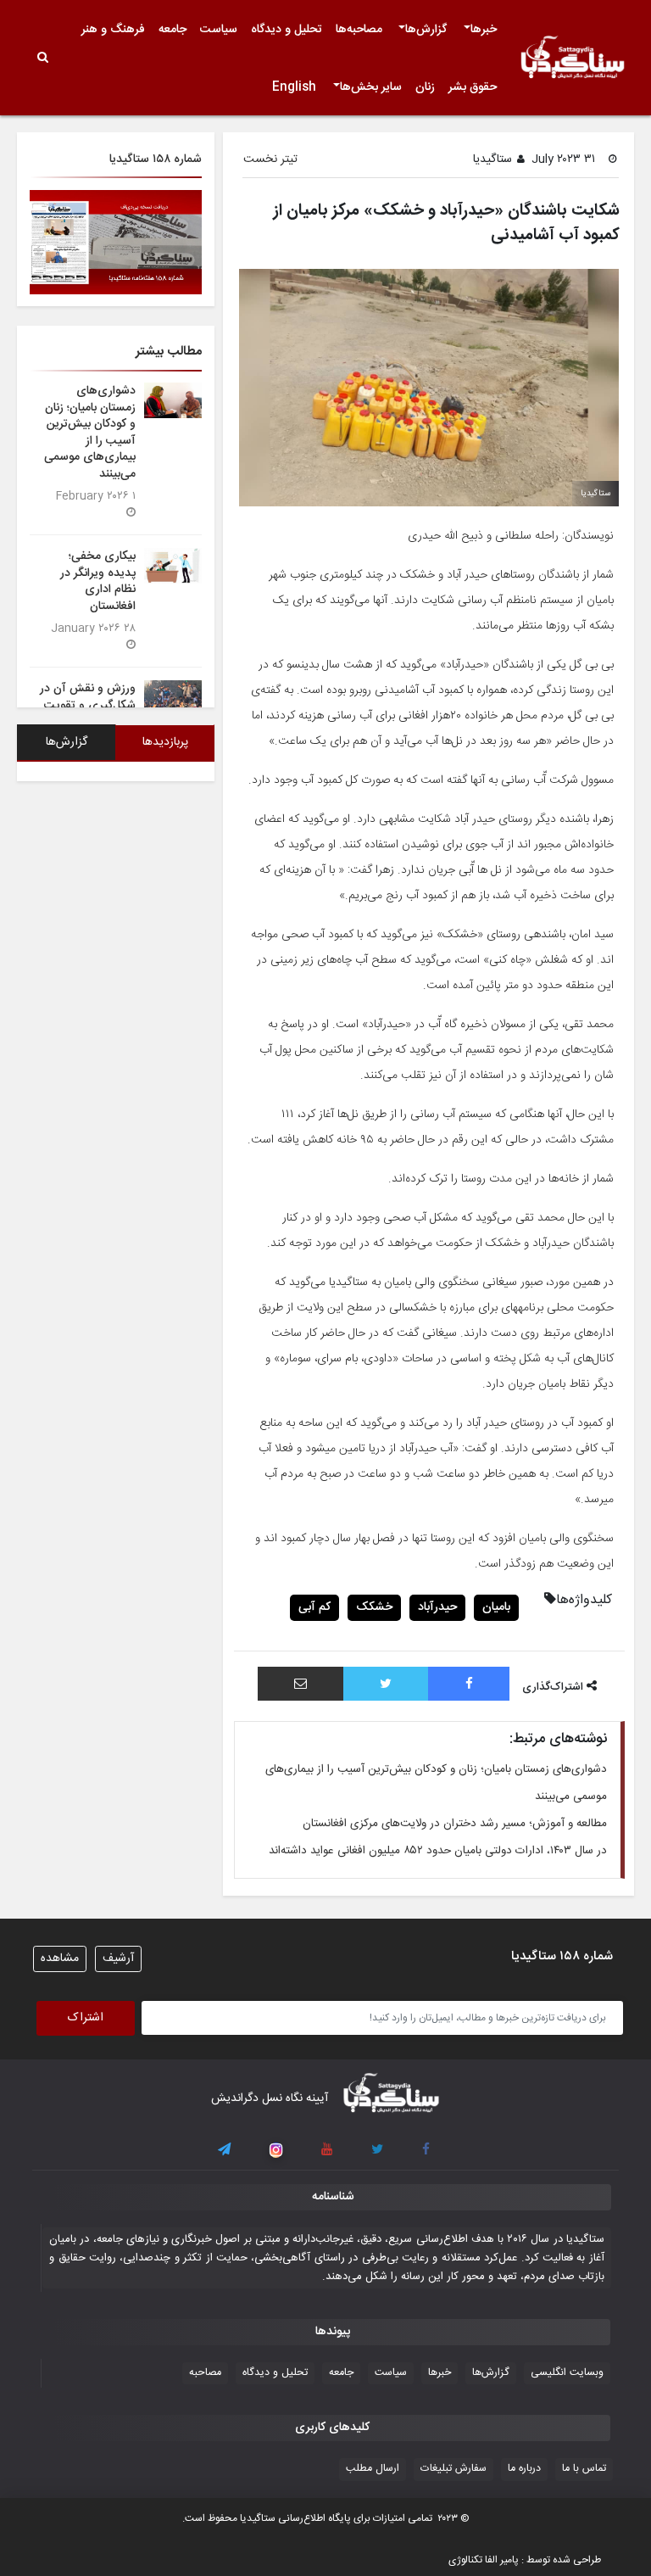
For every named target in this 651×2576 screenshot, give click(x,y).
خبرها (484, 30)
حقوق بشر (473, 87)
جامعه (172, 30)
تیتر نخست (270, 160)
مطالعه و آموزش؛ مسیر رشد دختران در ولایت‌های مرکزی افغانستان (455, 1824)
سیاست (219, 30)
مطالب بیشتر (169, 352)
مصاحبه (205, 2373)
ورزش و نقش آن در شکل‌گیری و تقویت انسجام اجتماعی (88, 705)
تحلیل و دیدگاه (287, 30)
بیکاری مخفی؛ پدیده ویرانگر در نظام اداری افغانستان (98, 581)
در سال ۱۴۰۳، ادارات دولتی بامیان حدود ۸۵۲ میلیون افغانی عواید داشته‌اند (438, 1851)
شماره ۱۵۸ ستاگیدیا (156, 159)
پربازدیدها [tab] (165, 742)
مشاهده (60, 1959)
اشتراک (86, 2018)
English (294, 87)
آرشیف (118, 1959)
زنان (425, 87)
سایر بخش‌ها (371, 87)
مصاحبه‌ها (359, 30)
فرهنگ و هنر (113, 30)
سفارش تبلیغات (453, 2469)
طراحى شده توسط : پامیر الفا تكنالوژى (525, 2560)
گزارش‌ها (426, 30)
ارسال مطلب (373, 2469)
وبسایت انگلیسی (567, 2373)
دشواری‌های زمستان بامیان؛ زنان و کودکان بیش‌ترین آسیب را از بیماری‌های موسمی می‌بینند (90, 432)
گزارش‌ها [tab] (67, 742)
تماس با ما (584, 2469)
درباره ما (524, 2469)
